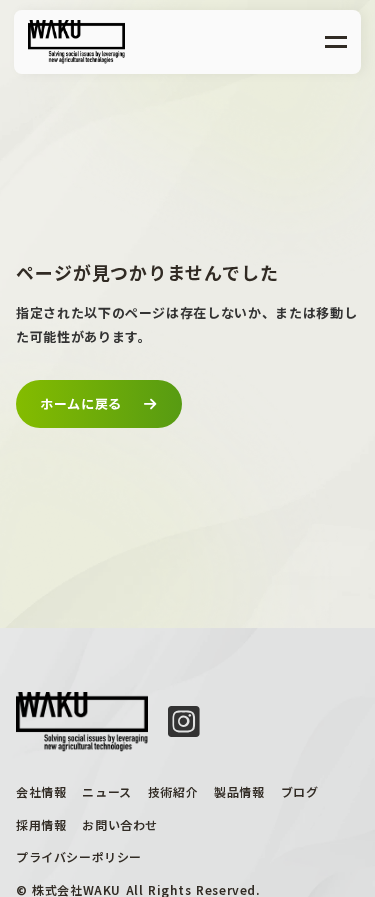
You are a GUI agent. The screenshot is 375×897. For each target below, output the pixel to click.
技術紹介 (173, 792)
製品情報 (239, 792)
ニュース (106, 792)
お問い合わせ (120, 825)
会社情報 (41, 792)
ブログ (300, 792)
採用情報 (41, 825)
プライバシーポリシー (79, 857)
